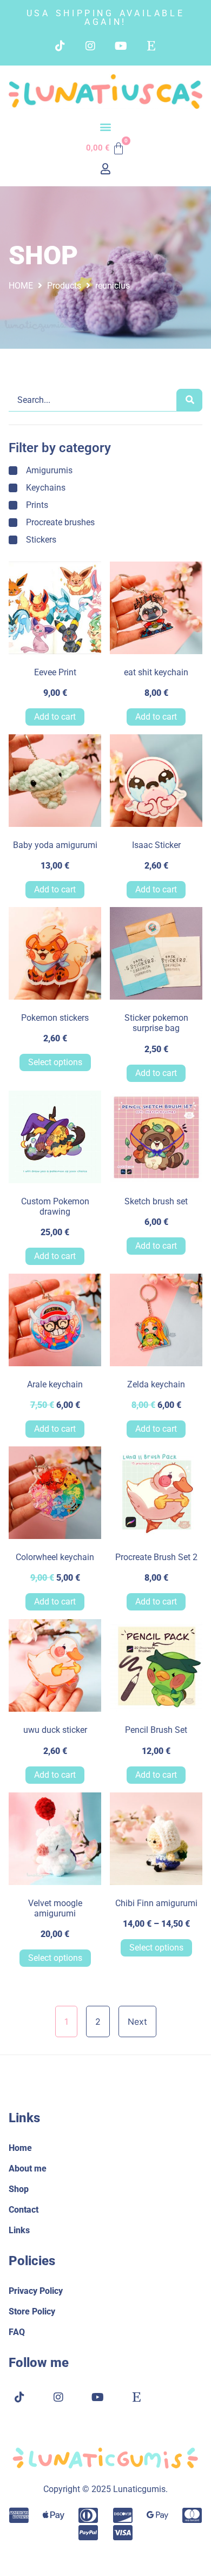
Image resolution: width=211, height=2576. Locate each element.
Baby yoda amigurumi (55, 845)
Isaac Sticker (156, 845)
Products (64, 286)
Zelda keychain (156, 1384)
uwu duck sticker (55, 1730)
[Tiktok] (60, 46)
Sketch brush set (156, 1201)
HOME (21, 286)
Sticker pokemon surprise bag (156, 1023)
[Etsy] (151, 46)
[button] (106, 126)
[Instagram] (90, 46)
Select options (55, 1062)
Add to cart (55, 717)
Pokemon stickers (55, 1018)
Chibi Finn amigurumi (156, 1903)
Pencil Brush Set (156, 1730)
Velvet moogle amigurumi (55, 1908)
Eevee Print (55, 672)
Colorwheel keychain (55, 1557)
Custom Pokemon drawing (55, 1207)
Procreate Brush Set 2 (156, 1557)
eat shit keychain (156, 672)
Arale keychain (55, 1384)
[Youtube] (121, 46)
